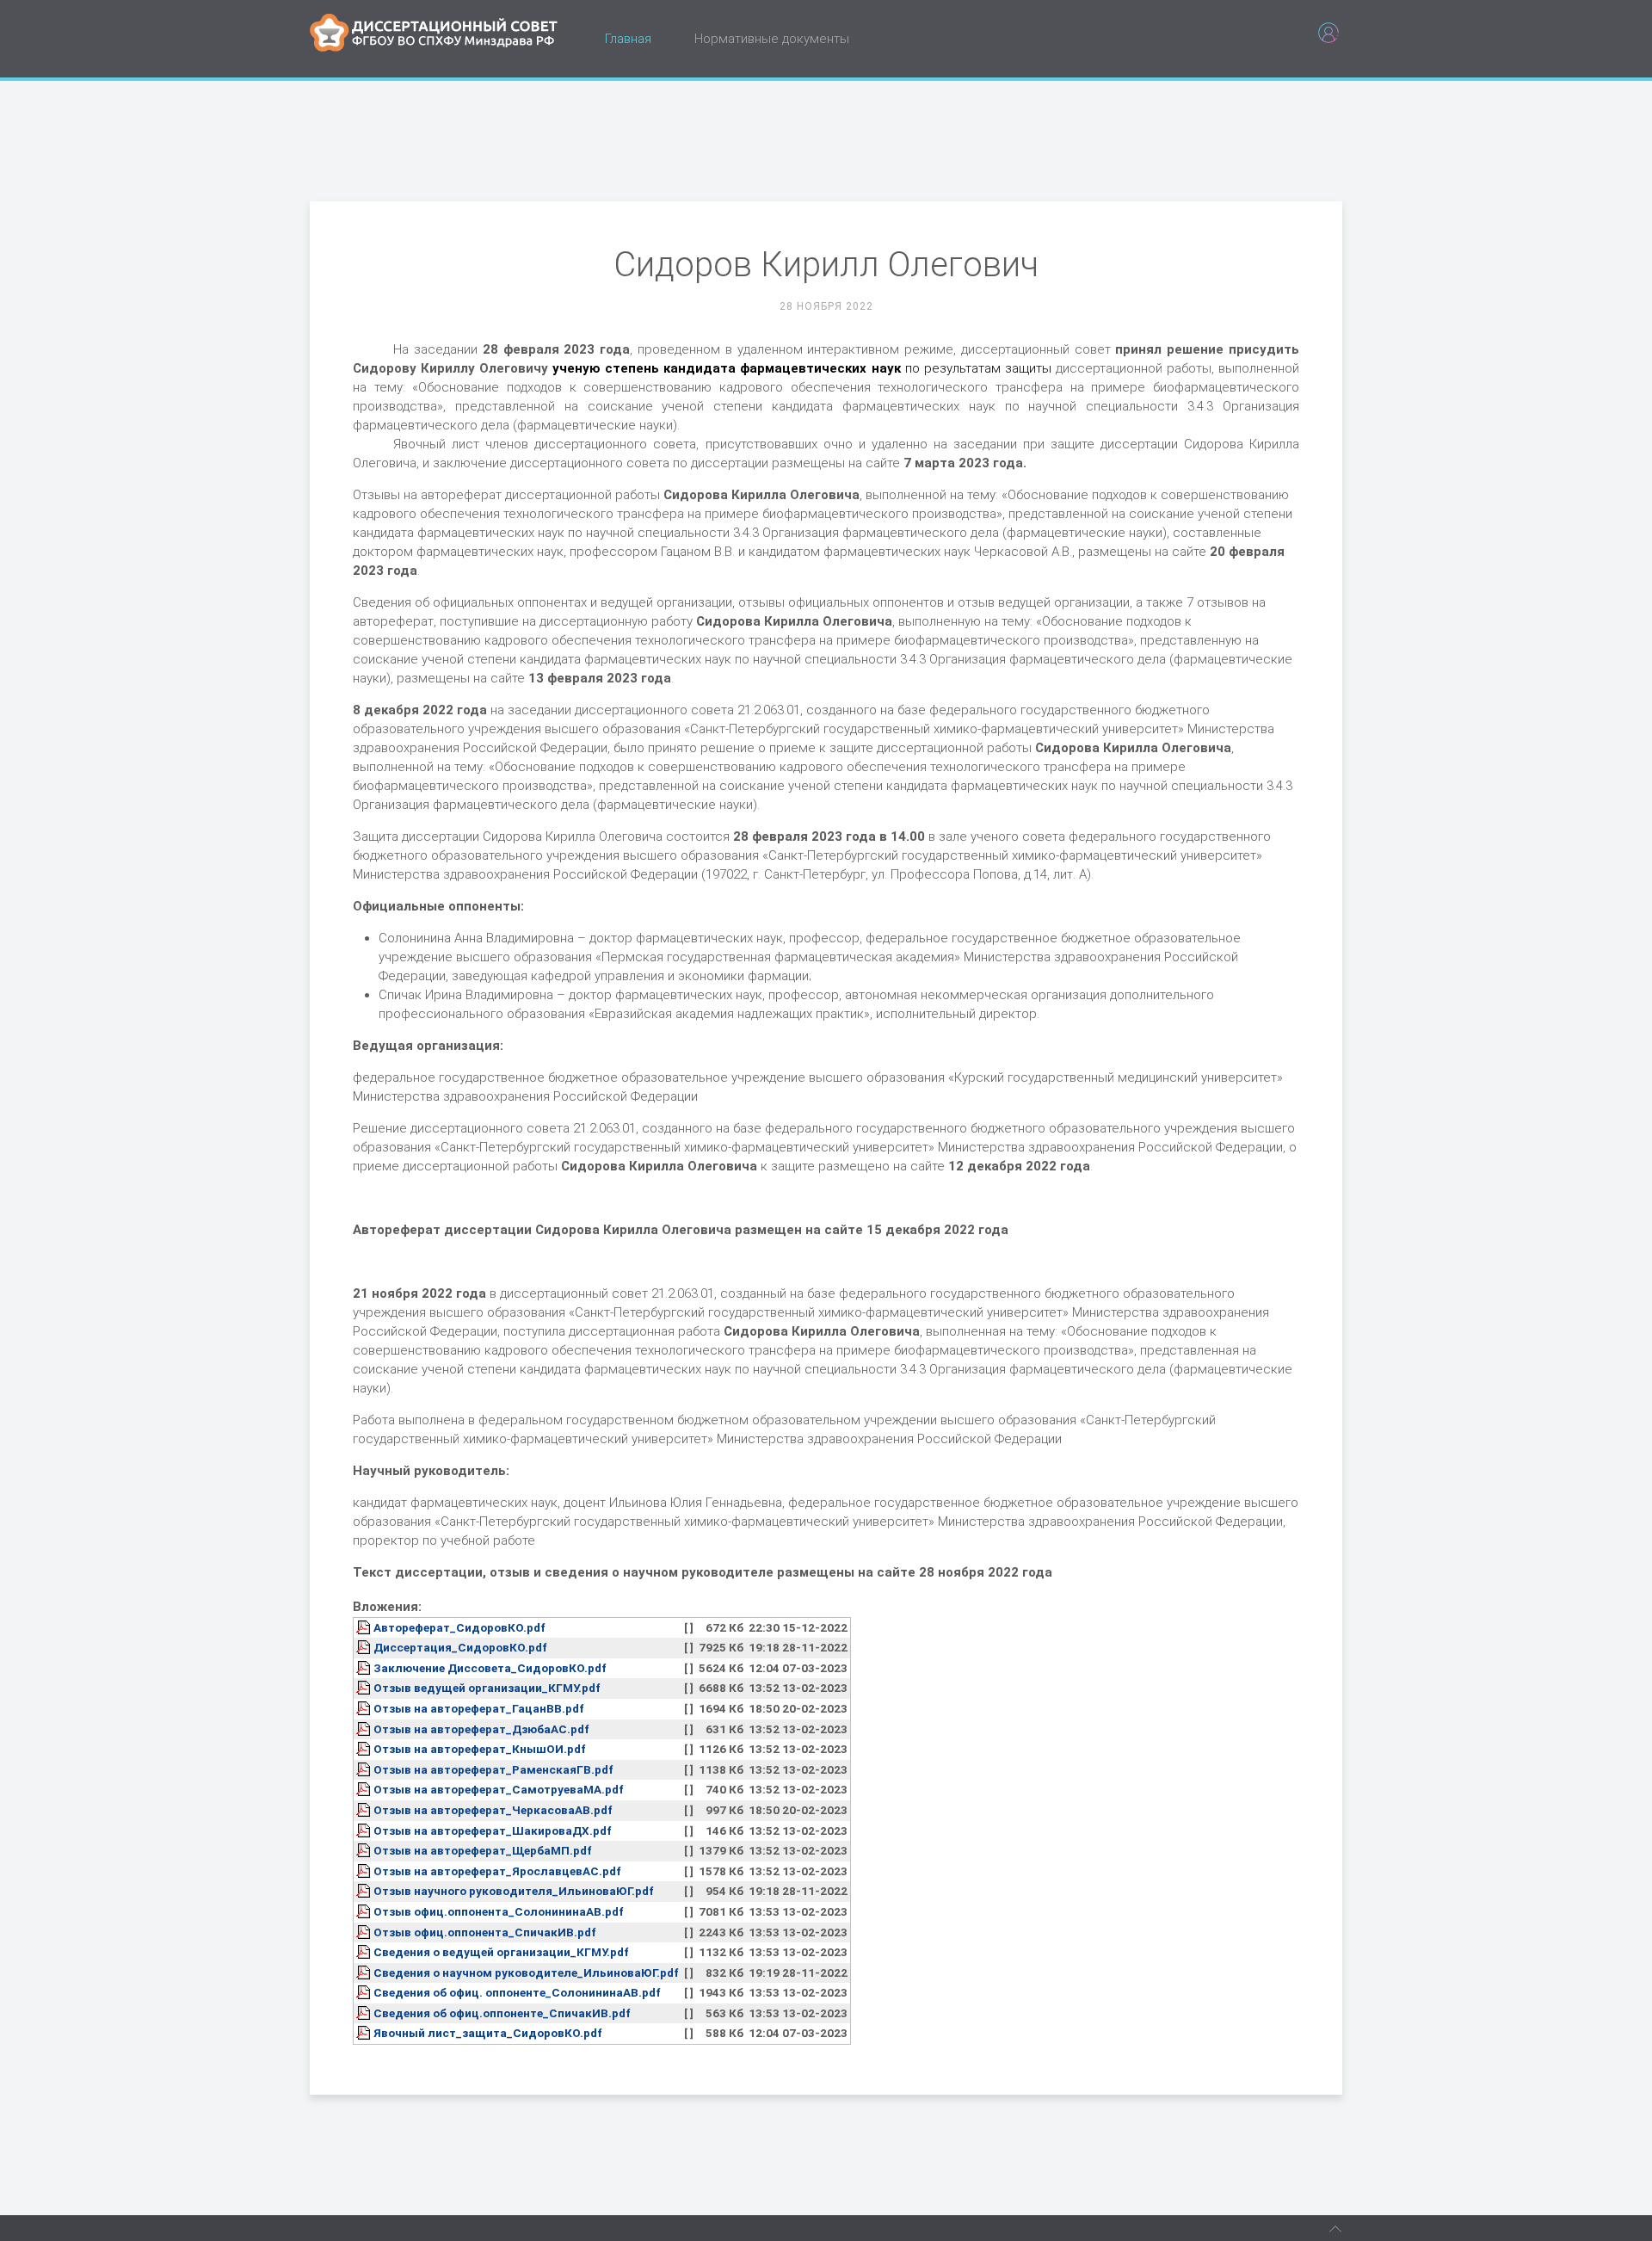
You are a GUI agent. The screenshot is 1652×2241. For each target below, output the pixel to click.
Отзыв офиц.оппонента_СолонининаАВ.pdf (499, 1911)
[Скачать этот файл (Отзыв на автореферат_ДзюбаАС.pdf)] (365, 1729)
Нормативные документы (772, 39)
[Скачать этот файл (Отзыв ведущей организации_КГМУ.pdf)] (365, 1688)
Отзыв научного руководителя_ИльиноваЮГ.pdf (514, 1891)
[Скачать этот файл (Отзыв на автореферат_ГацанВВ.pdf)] (365, 1708)
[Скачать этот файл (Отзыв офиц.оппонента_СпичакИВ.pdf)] (365, 1932)
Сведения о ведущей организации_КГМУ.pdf (501, 1952)
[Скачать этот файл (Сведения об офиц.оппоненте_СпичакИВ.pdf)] (365, 2013)
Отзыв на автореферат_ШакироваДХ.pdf (493, 1830)
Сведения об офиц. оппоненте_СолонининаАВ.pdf (517, 1992)
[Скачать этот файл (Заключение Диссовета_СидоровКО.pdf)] (365, 1668)
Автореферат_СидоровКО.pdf (459, 1627)
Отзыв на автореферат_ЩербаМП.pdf (483, 1850)
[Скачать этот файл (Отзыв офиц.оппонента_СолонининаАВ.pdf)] (365, 1911)
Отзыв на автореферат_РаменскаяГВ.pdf (493, 1769)
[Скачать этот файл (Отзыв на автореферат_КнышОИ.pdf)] (365, 1749)
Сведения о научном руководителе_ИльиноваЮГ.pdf (526, 1972)
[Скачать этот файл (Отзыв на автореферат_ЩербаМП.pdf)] (365, 1850)
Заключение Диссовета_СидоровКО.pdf (490, 1668)
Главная (628, 39)
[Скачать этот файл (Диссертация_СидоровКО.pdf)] (365, 1647)
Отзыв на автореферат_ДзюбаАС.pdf (481, 1729)
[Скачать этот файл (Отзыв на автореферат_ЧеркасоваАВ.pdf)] (365, 1810)
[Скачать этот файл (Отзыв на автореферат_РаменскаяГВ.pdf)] (365, 1769)
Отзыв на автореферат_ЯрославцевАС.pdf (497, 1871)
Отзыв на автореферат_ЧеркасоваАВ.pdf (493, 1810)
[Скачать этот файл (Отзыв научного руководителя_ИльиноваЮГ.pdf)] (365, 1891)
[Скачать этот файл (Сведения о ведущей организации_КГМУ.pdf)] (365, 1952)
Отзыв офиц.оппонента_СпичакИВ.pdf (485, 1932)
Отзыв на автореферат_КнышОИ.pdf (480, 1749)
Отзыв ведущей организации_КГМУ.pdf (487, 1688)
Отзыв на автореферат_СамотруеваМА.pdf (499, 1789)
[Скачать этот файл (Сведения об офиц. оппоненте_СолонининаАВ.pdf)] (365, 1992)
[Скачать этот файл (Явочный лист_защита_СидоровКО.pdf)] (365, 2033)
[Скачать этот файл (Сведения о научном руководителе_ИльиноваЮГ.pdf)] (365, 1972)
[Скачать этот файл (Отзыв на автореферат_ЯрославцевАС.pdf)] (365, 1871)
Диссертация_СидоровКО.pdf (460, 1647)
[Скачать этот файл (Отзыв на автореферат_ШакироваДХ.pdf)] (365, 1830)
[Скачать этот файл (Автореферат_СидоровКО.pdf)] (365, 1627)
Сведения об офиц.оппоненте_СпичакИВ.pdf (502, 2013)
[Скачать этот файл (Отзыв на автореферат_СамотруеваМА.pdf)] (365, 1789)
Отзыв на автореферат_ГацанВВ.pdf (479, 1708)
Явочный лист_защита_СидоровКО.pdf (488, 2033)
